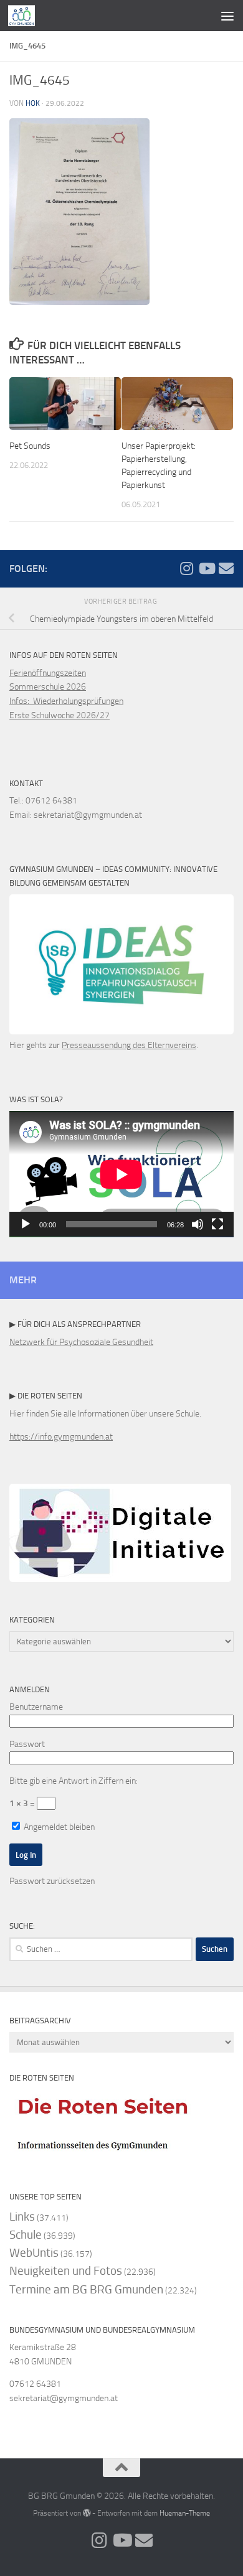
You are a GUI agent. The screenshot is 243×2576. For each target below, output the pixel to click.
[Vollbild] (217, 1224)
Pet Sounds (30, 446)
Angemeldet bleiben (58, 1827)
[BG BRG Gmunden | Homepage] (26, 16)
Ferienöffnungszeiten (48, 673)
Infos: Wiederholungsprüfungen (66, 701)
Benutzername (36, 1707)
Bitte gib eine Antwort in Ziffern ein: (74, 1781)
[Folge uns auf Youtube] (206, 568)
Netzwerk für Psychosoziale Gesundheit (81, 1342)
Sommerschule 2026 (48, 687)
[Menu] (227, 16)
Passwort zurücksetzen (52, 1881)
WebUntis (34, 2253)
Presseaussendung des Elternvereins (129, 1045)
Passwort (27, 1744)
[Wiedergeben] (26, 1224)
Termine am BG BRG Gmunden (86, 2289)
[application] (121, 1174)
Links (22, 2217)
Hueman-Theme (185, 2513)
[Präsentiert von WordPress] (87, 2513)
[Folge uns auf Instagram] (186, 568)
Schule (26, 2235)
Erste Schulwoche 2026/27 (60, 715)
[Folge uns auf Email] (226, 568)
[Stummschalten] (198, 1224)
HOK (33, 103)
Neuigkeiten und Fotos (66, 2271)
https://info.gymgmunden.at (61, 1437)
